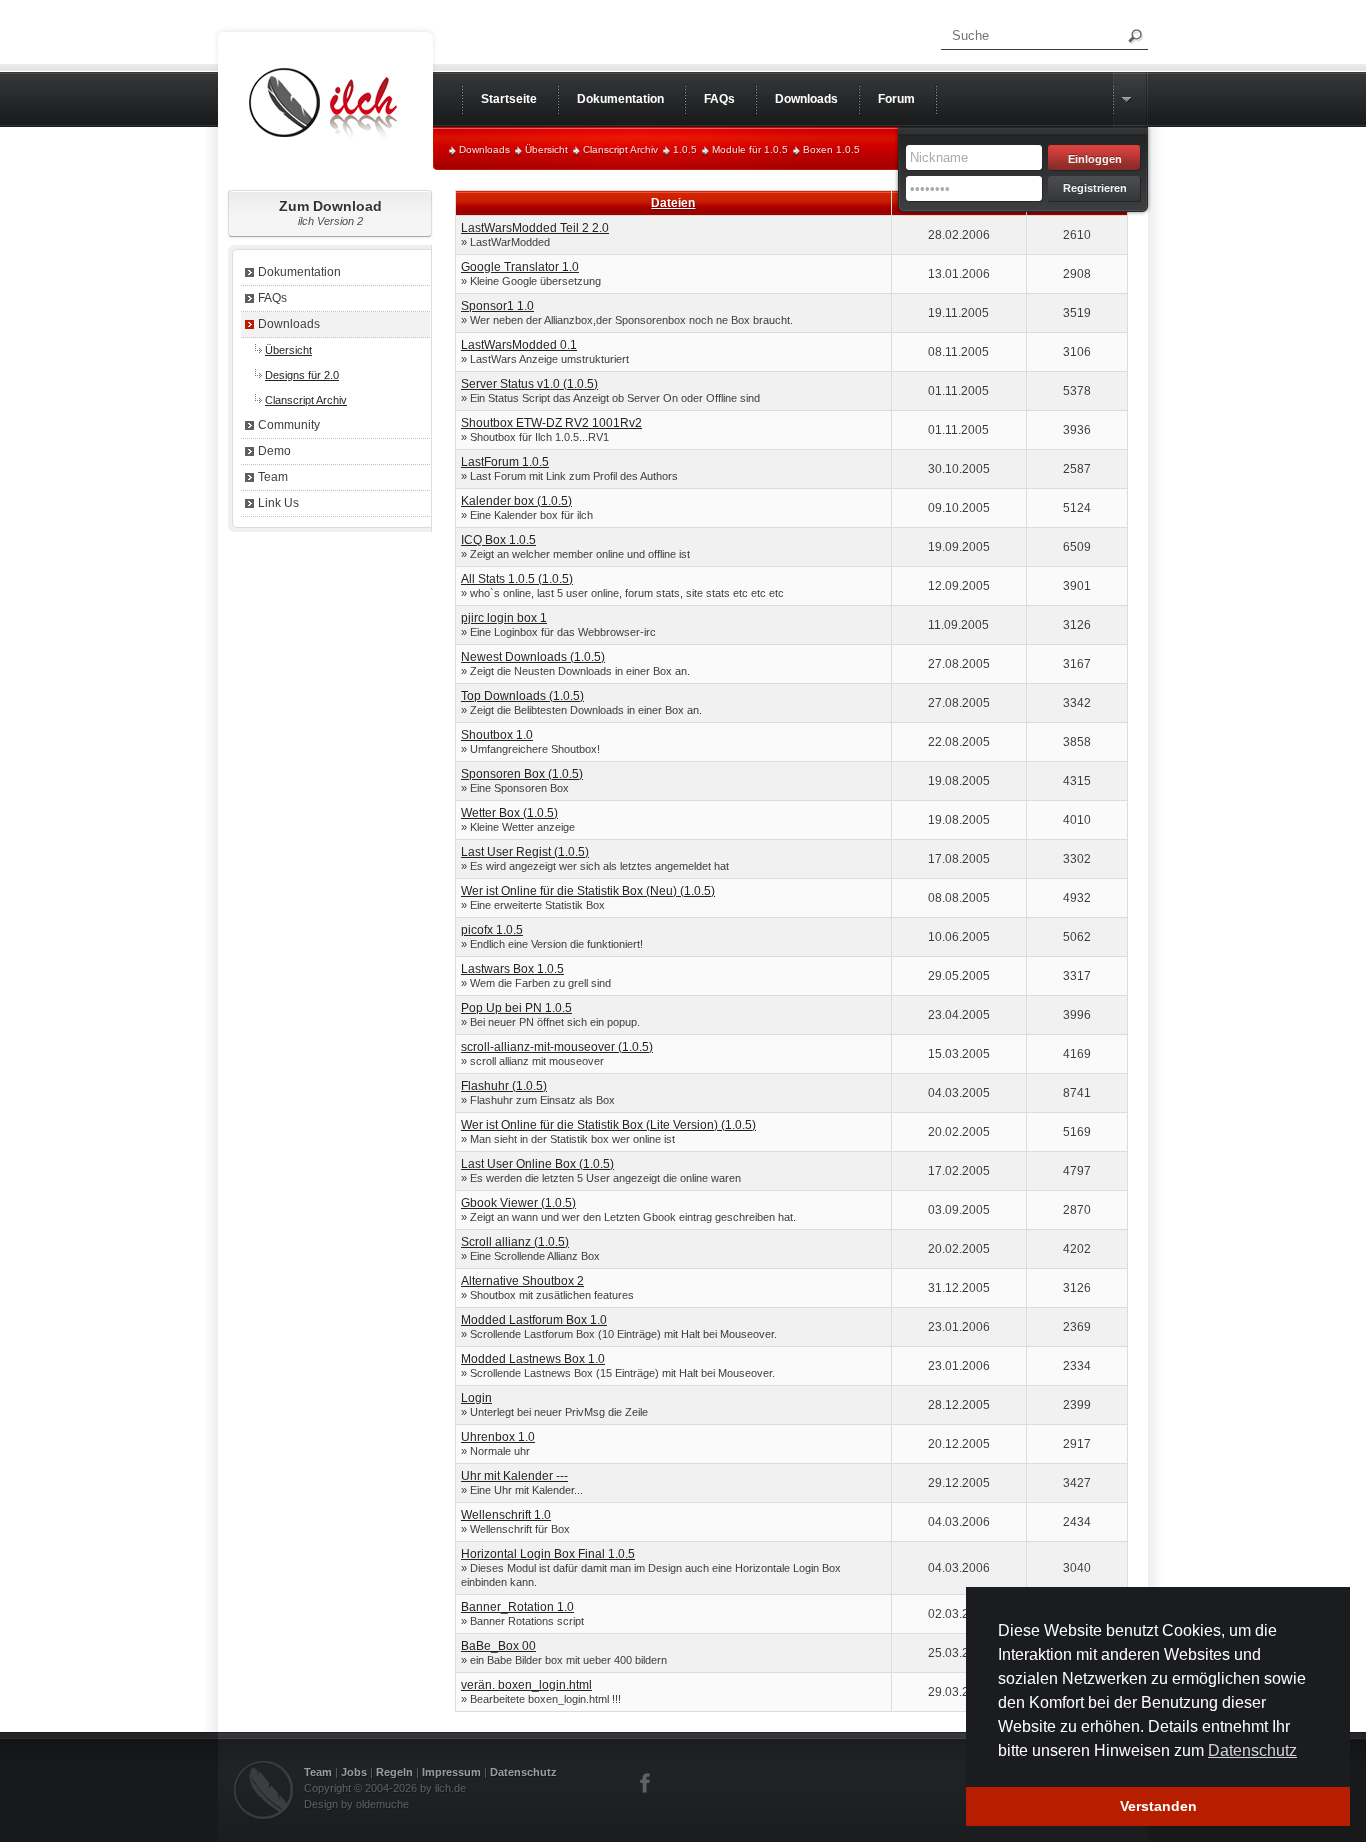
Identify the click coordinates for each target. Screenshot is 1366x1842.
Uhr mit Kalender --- (514, 1476)
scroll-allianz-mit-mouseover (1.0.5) (557, 1047)
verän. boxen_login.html (526, 1685)
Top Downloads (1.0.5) (522, 696)
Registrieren (1095, 188)
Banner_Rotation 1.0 (517, 1607)
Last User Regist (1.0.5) (525, 852)
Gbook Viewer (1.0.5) (518, 1203)
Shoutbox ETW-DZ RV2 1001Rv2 (551, 423)
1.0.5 (685, 149)
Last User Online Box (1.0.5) (537, 1164)
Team (273, 477)
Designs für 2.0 (302, 375)
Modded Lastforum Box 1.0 (534, 1320)
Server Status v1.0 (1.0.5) (529, 384)
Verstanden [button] (1158, 1806)
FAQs (272, 298)
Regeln (394, 1772)
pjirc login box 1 (504, 618)
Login (476, 1398)
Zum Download (330, 212)
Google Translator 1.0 (520, 267)
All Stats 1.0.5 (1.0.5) (517, 579)
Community (289, 425)
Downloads (484, 149)
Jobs (354, 1772)
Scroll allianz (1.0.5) (515, 1242)
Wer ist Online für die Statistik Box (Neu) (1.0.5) (588, 891)
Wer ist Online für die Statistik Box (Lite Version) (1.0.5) (608, 1125)
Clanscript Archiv (620, 149)
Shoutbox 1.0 (497, 735)
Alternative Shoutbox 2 (522, 1281)
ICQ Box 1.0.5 (498, 540)
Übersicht (546, 149)
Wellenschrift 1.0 (506, 1515)
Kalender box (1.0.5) (516, 501)
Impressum (451, 1772)
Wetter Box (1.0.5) (509, 813)
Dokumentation (299, 272)
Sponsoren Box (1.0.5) (522, 774)
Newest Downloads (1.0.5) (533, 657)
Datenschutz (523, 1772)
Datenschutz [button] (1252, 1750)
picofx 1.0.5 (492, 930)
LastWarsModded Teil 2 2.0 (535, 228)
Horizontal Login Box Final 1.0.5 (548, 1554)
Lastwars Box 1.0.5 (512, 969)
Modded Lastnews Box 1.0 (533, 1359)
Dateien (673, 203)
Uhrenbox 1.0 (498, 1437)
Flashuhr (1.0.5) (504, 1086)
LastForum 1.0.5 (505, 462)
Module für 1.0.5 (750, 149)
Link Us (278, 503)
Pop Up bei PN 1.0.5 (516, 1008)
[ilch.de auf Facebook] (646, 1783)
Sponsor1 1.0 (497, 306)
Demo (274, 451)
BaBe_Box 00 (498, 1646)
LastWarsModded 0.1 (519, 345)
